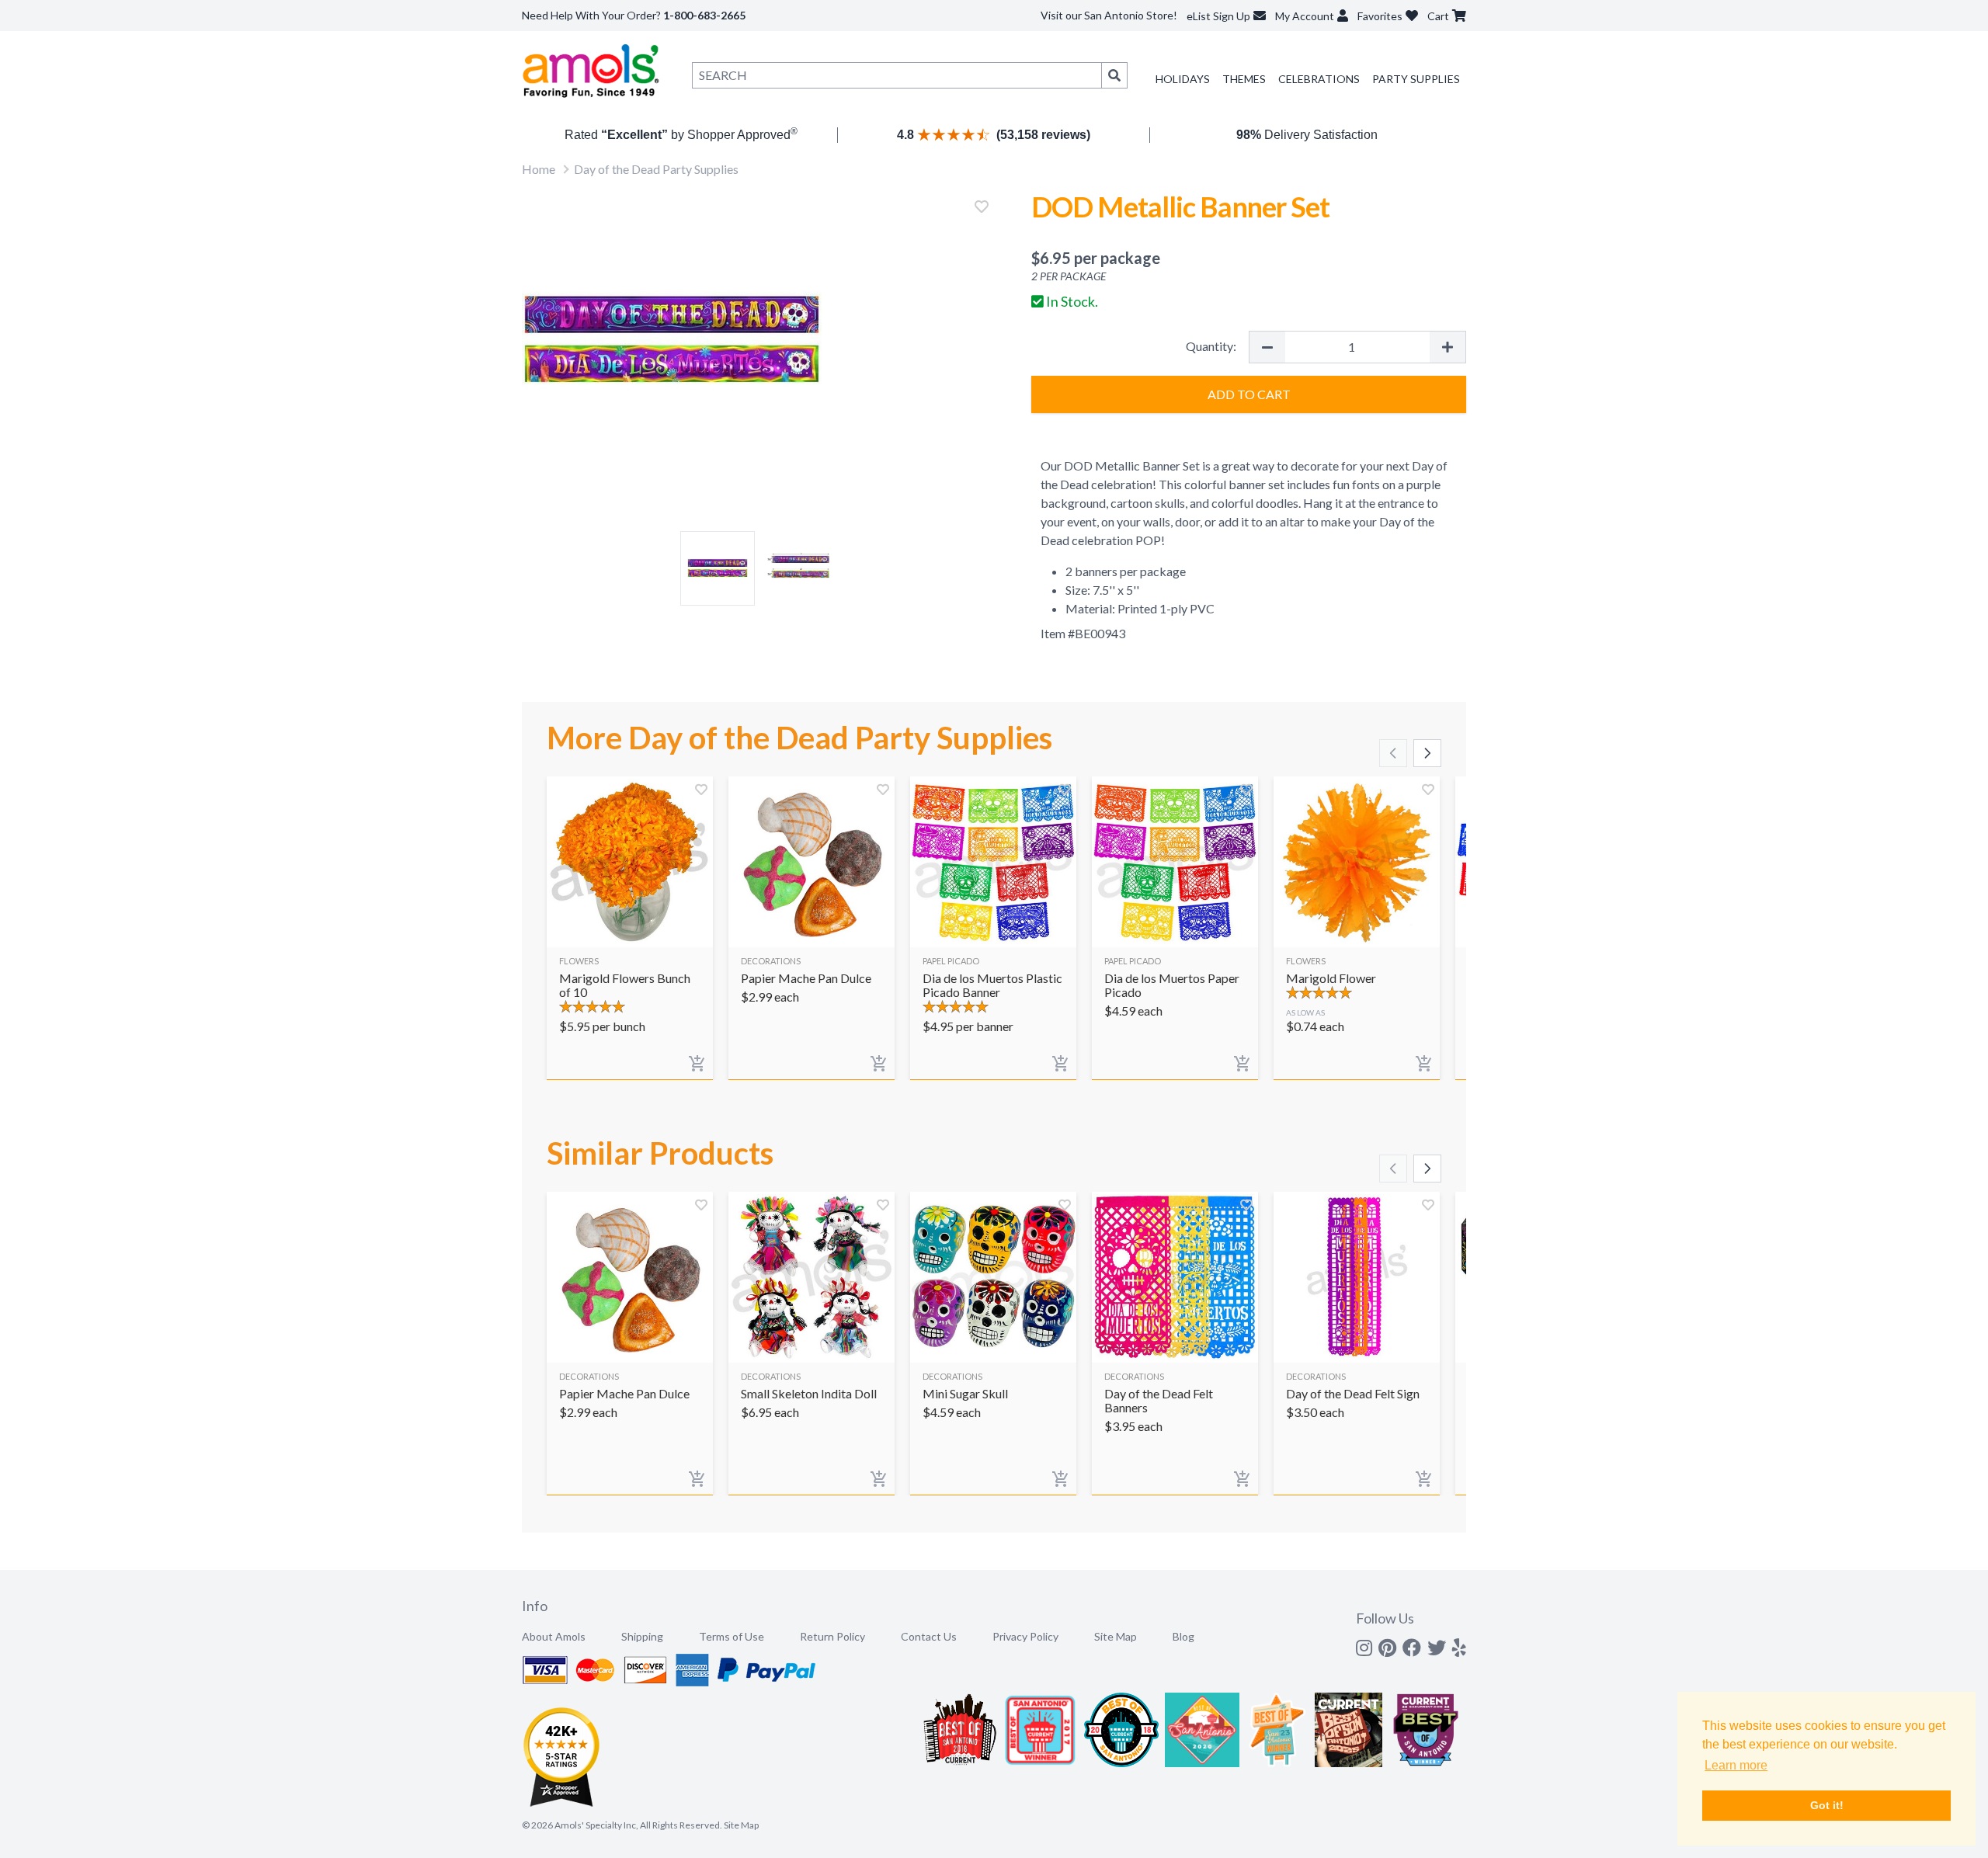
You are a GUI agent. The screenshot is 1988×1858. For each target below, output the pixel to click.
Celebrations (1319, 79)
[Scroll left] (1393, 753)
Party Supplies (1416, 79)
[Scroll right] (1427, 753)
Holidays (1183, 79)
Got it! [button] (1827, 1805)
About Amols (554, 1636)
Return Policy (832, 1636)
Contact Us (929, 1636)
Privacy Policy (1025, 1636)
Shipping (642, 1636)
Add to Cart (1249, 394)
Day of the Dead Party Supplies (656, 169)
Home (539, 169)
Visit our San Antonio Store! (1109, 15)
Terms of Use (732, 1636)
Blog (1183, 1636)
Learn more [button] (1736, 1765)
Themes (1244, 79)
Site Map (1116, 1636)
